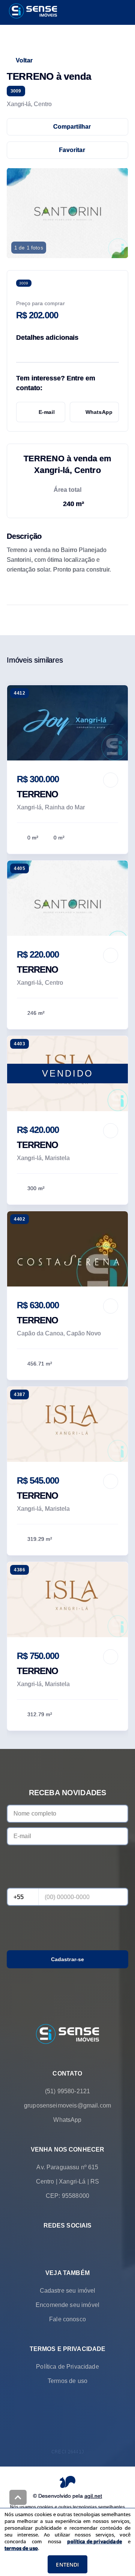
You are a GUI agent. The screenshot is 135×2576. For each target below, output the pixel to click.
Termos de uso (67, 2381)
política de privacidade (94, 2541)
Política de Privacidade (67, 2367)
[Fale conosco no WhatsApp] (57, 2243)
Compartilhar (72, 127)
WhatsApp (99, 412)
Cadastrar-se (68, 1959)
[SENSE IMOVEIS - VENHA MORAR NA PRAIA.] (67, 2035)
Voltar (24, 60)
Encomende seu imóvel (67, 2305)
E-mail (47, 412)
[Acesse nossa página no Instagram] (78, 2243)
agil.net (93, 2496)
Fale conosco (67, 2319)
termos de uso (21, 2548)
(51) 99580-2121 (67, 2091)
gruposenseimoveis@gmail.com (67, 2105)
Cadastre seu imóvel (68, 2291)
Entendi (67, 2565)
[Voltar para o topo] (18, 2497)
